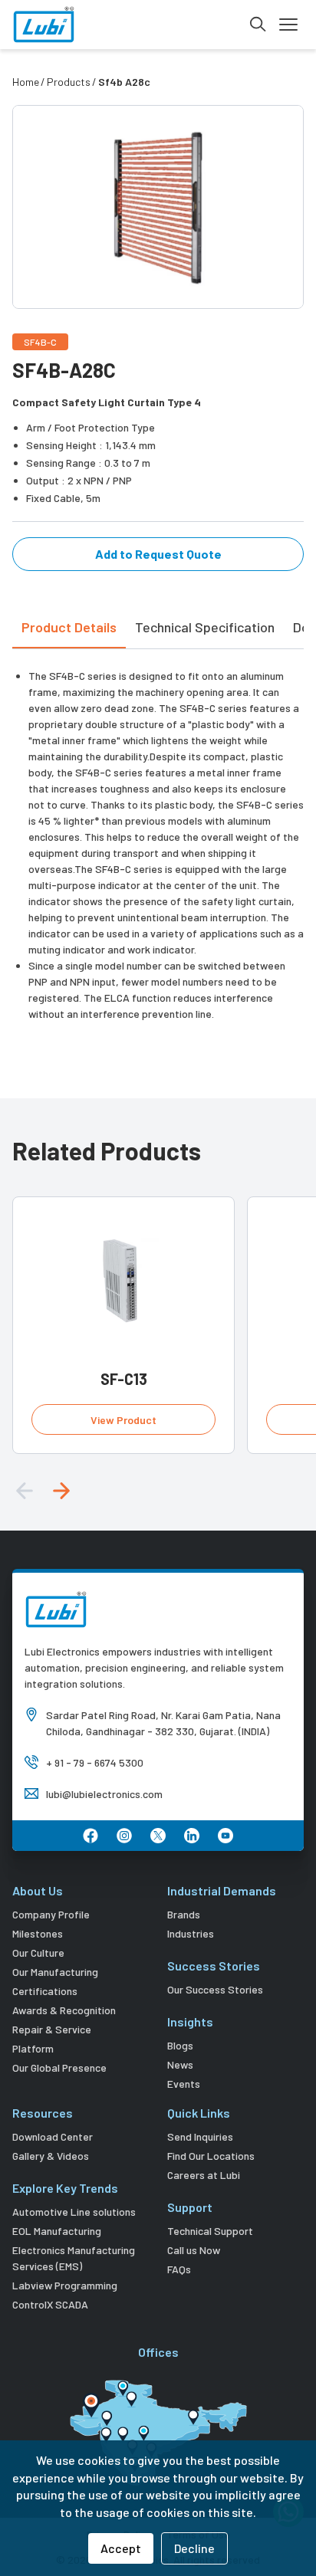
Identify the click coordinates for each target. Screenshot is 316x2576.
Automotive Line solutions (74, 2212)
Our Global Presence (59, 2067)
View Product (123, 1420)
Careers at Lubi (204, 2175)
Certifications (45, 1991)
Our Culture (38, 1953)
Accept (121, 2548)
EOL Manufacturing (57, 2231)
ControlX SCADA (50, 2304)
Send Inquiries (200, 2136)
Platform (33, 2048)
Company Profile (51, 1914)
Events (184, 2084)
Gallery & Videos (51, 2156)
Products (69, 82)
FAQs (179, 2269)
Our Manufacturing (55, 1972)
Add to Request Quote (158, 554)
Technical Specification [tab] (205, 627)
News (180, 2064)
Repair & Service (52, 2029)
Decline (194, 2548)
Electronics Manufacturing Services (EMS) (74, 2258)
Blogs (180, 2045)
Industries (191, 1933)
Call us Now (194, 2250)
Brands (184, 1914)
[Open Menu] (288, 25)
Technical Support (210, 2231)
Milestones (38, 1933)
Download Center (53, 2136)
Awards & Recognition (64, 2010)
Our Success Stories (215, 1989)
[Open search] (258, 25)
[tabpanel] (158, 835)
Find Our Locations (211, 2156)
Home (26, 82)
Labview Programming (65, 2285)
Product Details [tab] (69, 627)
